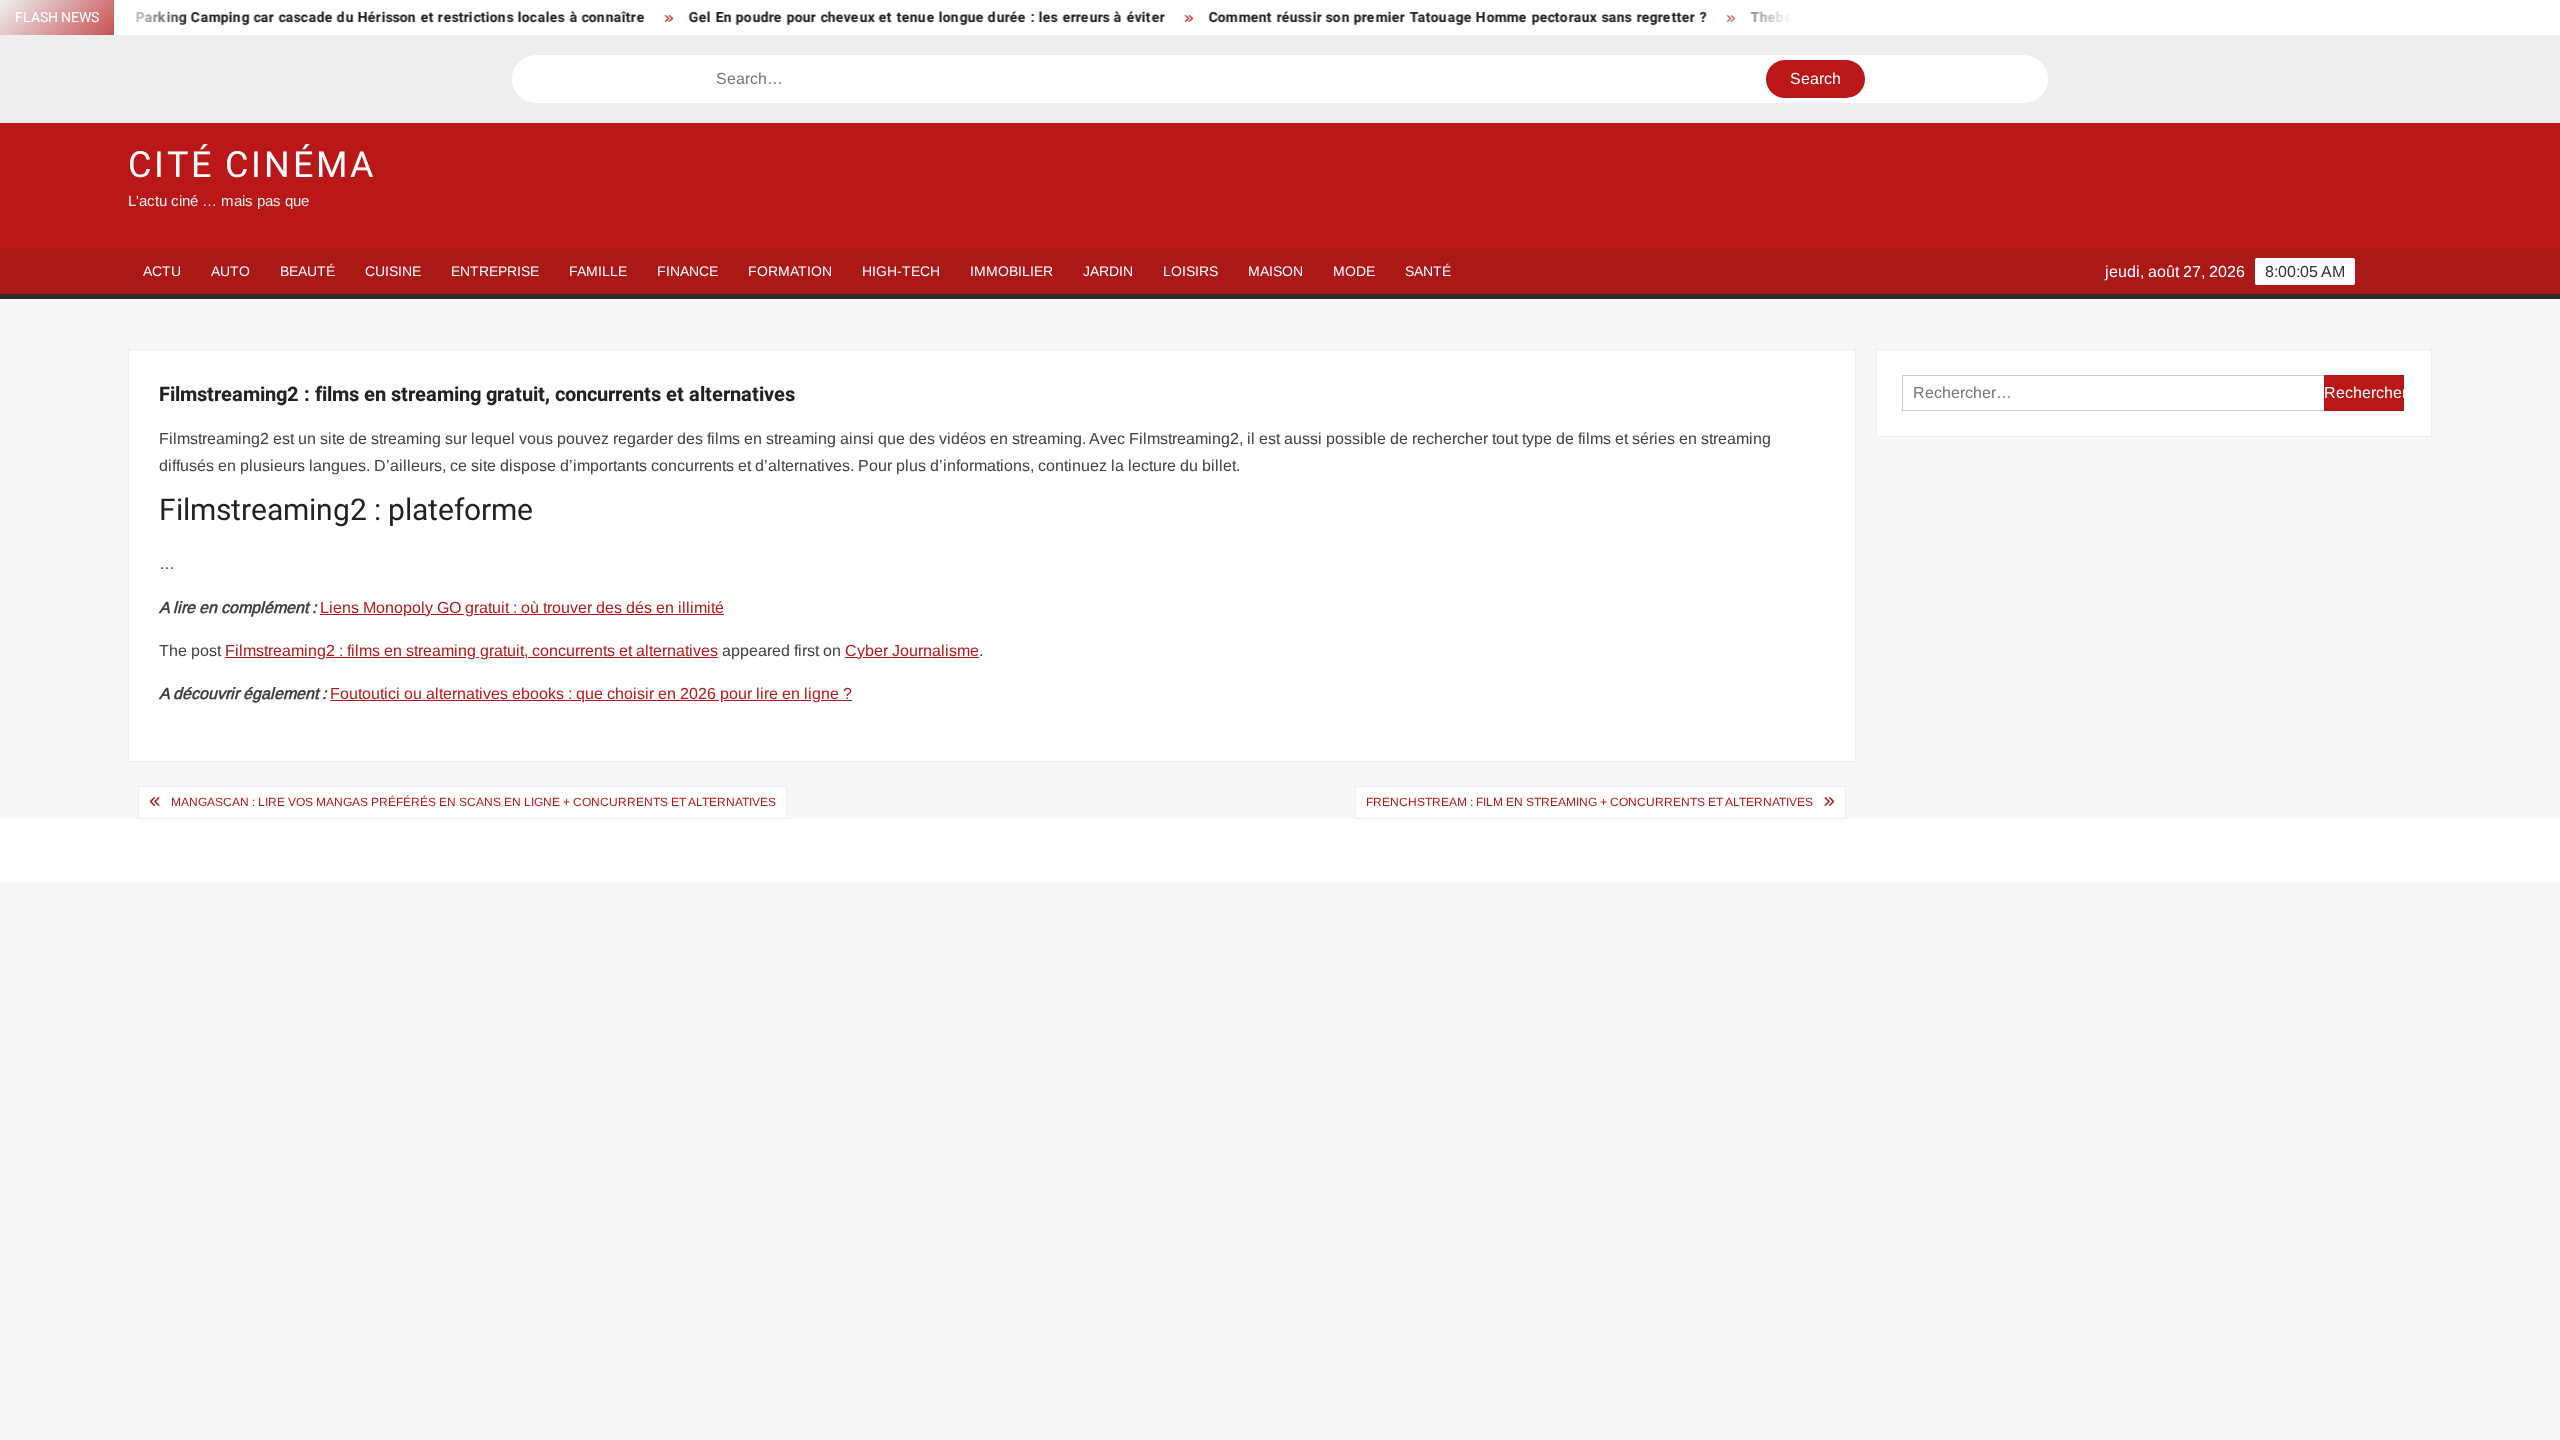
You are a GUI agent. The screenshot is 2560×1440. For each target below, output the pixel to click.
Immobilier (1011, 271)
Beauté (307, 271)
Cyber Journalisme (912, 650)
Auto (230, 271)
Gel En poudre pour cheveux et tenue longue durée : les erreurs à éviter (866, 17)
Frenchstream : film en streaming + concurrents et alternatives (1589, 802)
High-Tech (901, 271)
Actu (162, 271)
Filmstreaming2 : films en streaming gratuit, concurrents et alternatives (471, 650)
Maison (1275, 271)
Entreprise (495, 271)
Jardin (1108, 271)
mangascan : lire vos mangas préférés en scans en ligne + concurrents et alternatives (473, 802)
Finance (687, 271)
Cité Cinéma (252, 165)
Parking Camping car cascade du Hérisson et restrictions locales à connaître (329, 17)
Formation (790, 271)
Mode (1354, 271)
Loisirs (1190, 271)
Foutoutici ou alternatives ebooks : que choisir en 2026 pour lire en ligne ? (591, 693)
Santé (1428, 271)
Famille (598, 271)
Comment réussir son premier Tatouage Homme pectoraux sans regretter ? (1397, 17)
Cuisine (393, 271)
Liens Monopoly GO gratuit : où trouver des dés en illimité (522, 607)
